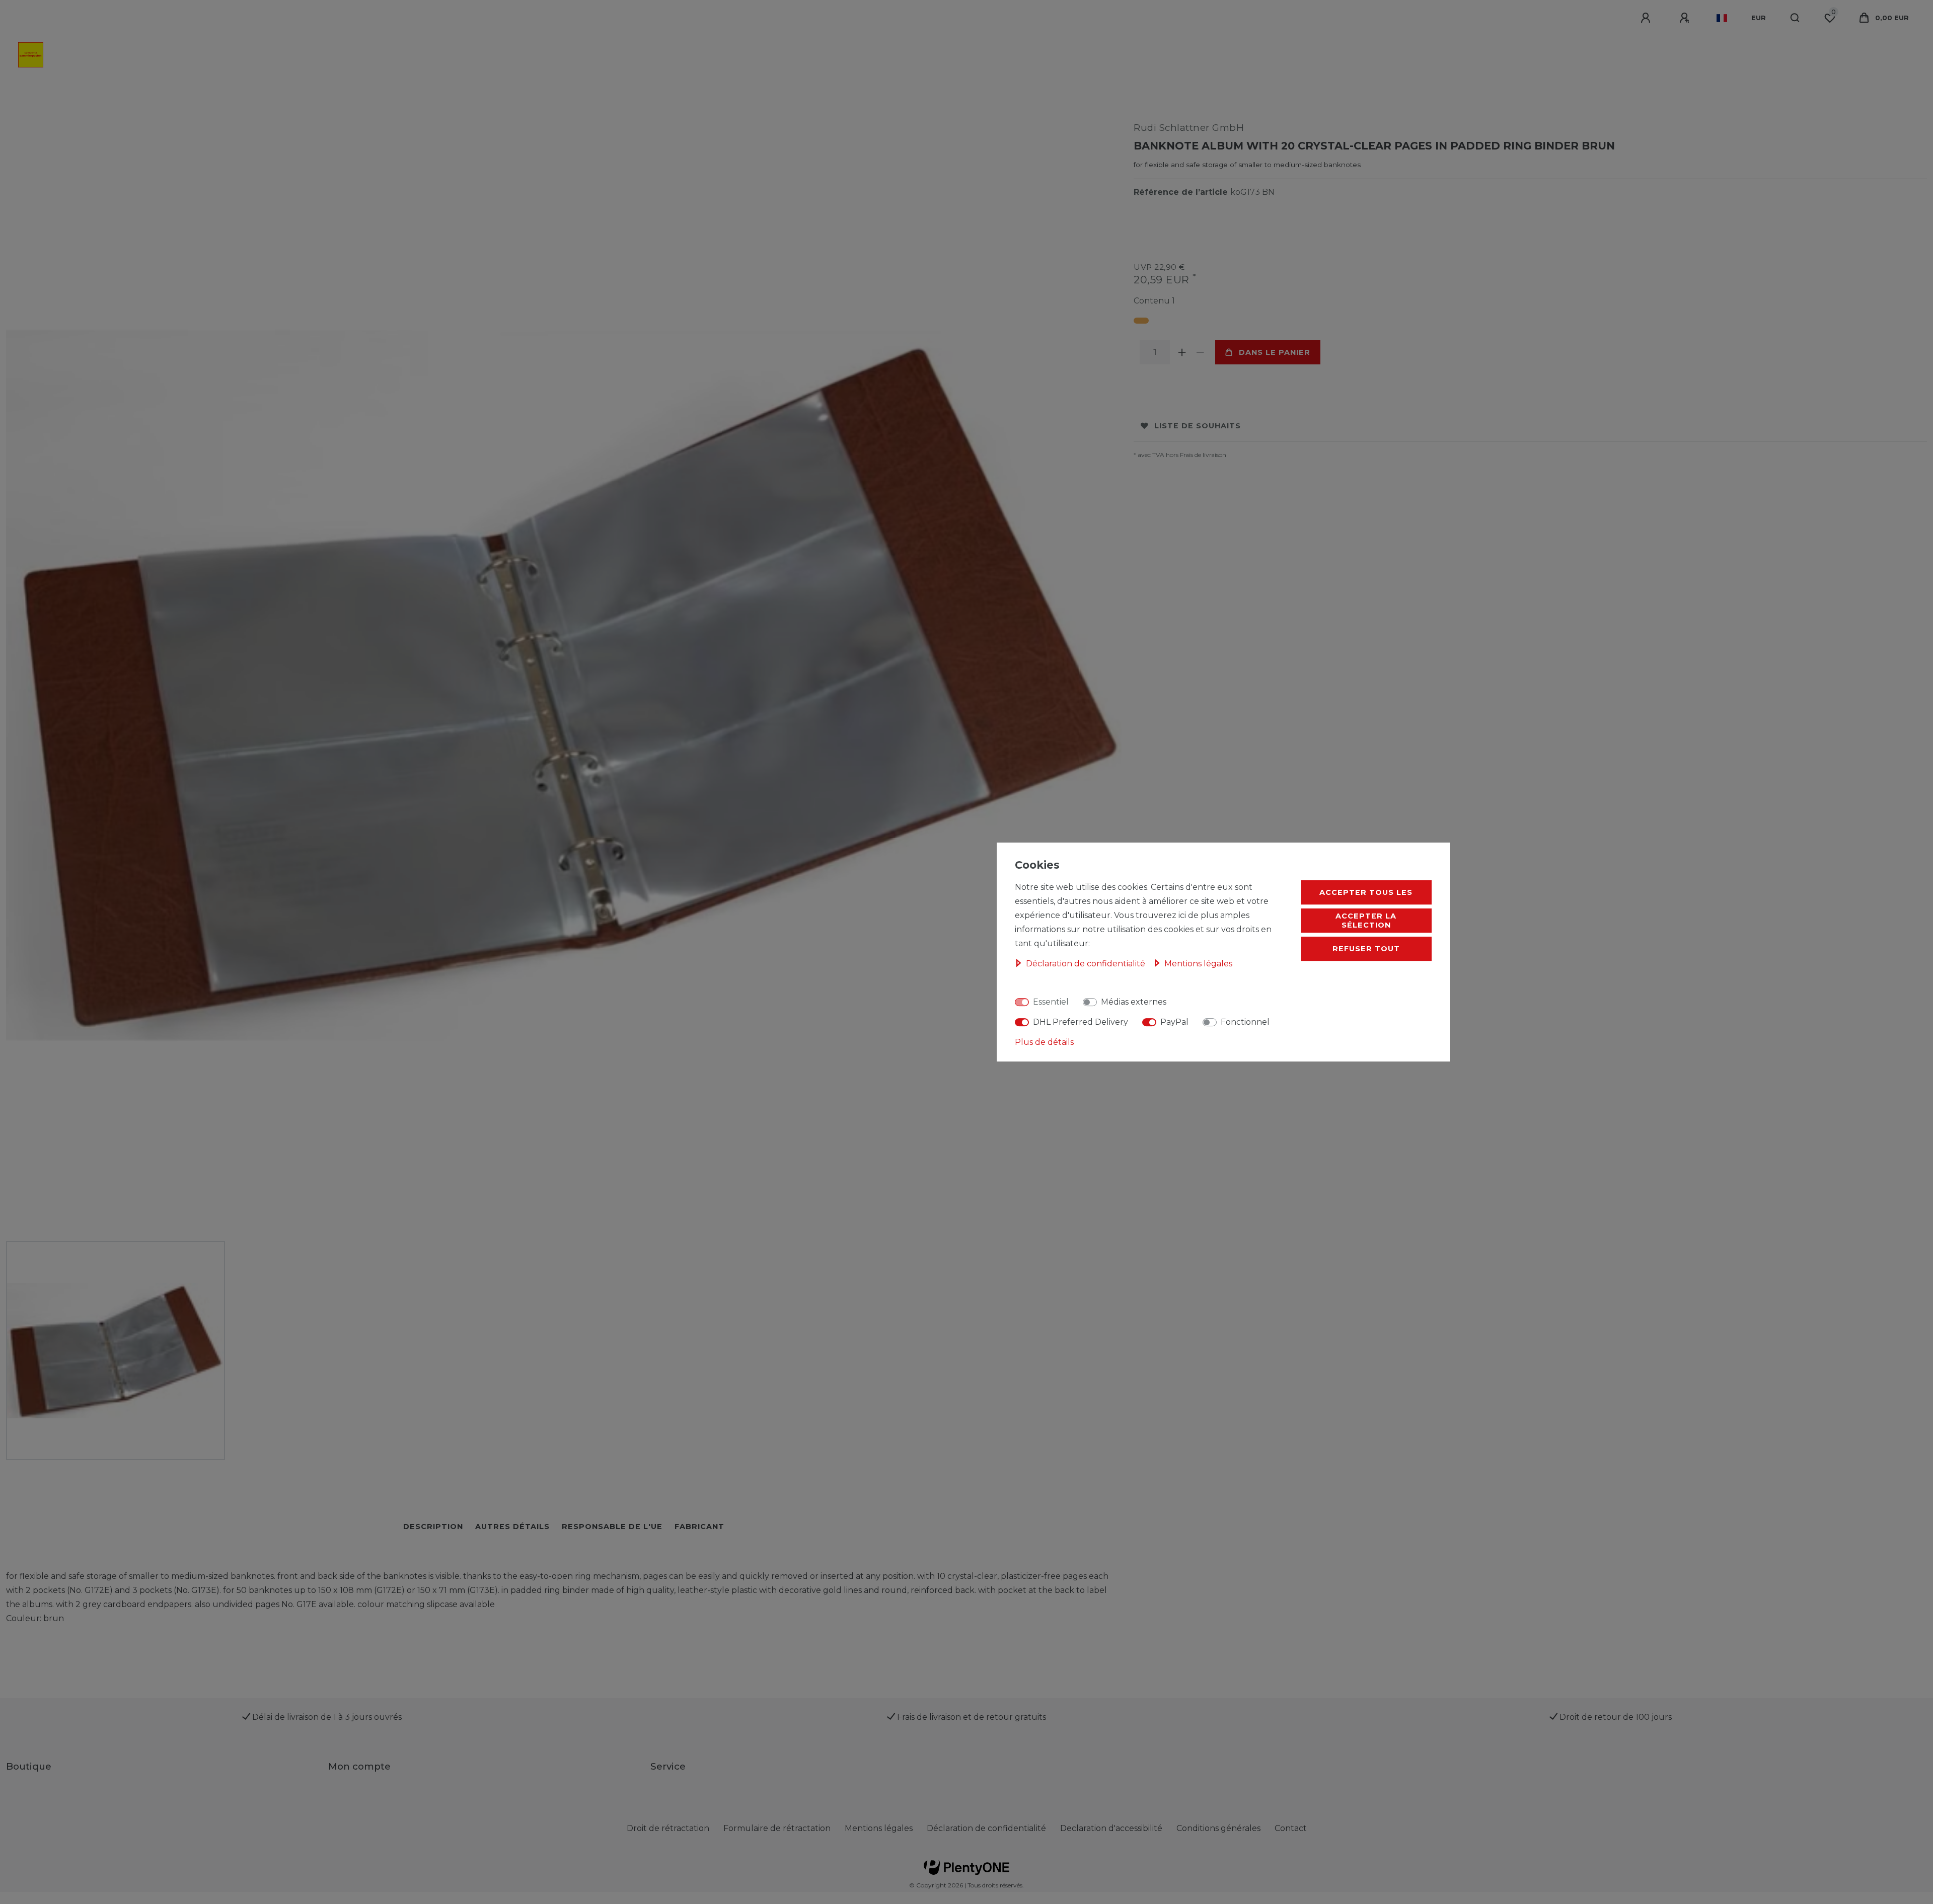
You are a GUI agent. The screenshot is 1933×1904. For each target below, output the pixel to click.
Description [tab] (433, 1527)
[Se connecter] (1647, 18)
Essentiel (1051, 1002)
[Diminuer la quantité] (1200, 352)
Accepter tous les (1366, 892)
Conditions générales (1218, 1828)
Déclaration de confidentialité (986, 1828)
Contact (1291, 1828)
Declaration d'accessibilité (1111, 1828)
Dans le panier (1275, 352)
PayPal (1174, 1022)
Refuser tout (1366, 949)
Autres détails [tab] (512, 1527)
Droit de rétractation (668, 1828)
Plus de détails (1044, 1042)
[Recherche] (1795, 18)
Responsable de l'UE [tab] (612, 1527)
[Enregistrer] (1686, 18)
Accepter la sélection (1366, 921)
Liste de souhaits (1198, 426)
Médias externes (1134, 1002)
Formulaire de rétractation (777, 1828)
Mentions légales (879, 1828)
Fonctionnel (1245, 1022)
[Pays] (1722, 18)
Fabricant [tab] (699, 1527)
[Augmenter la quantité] (1182, 352)
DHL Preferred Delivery (1081, 1022)
